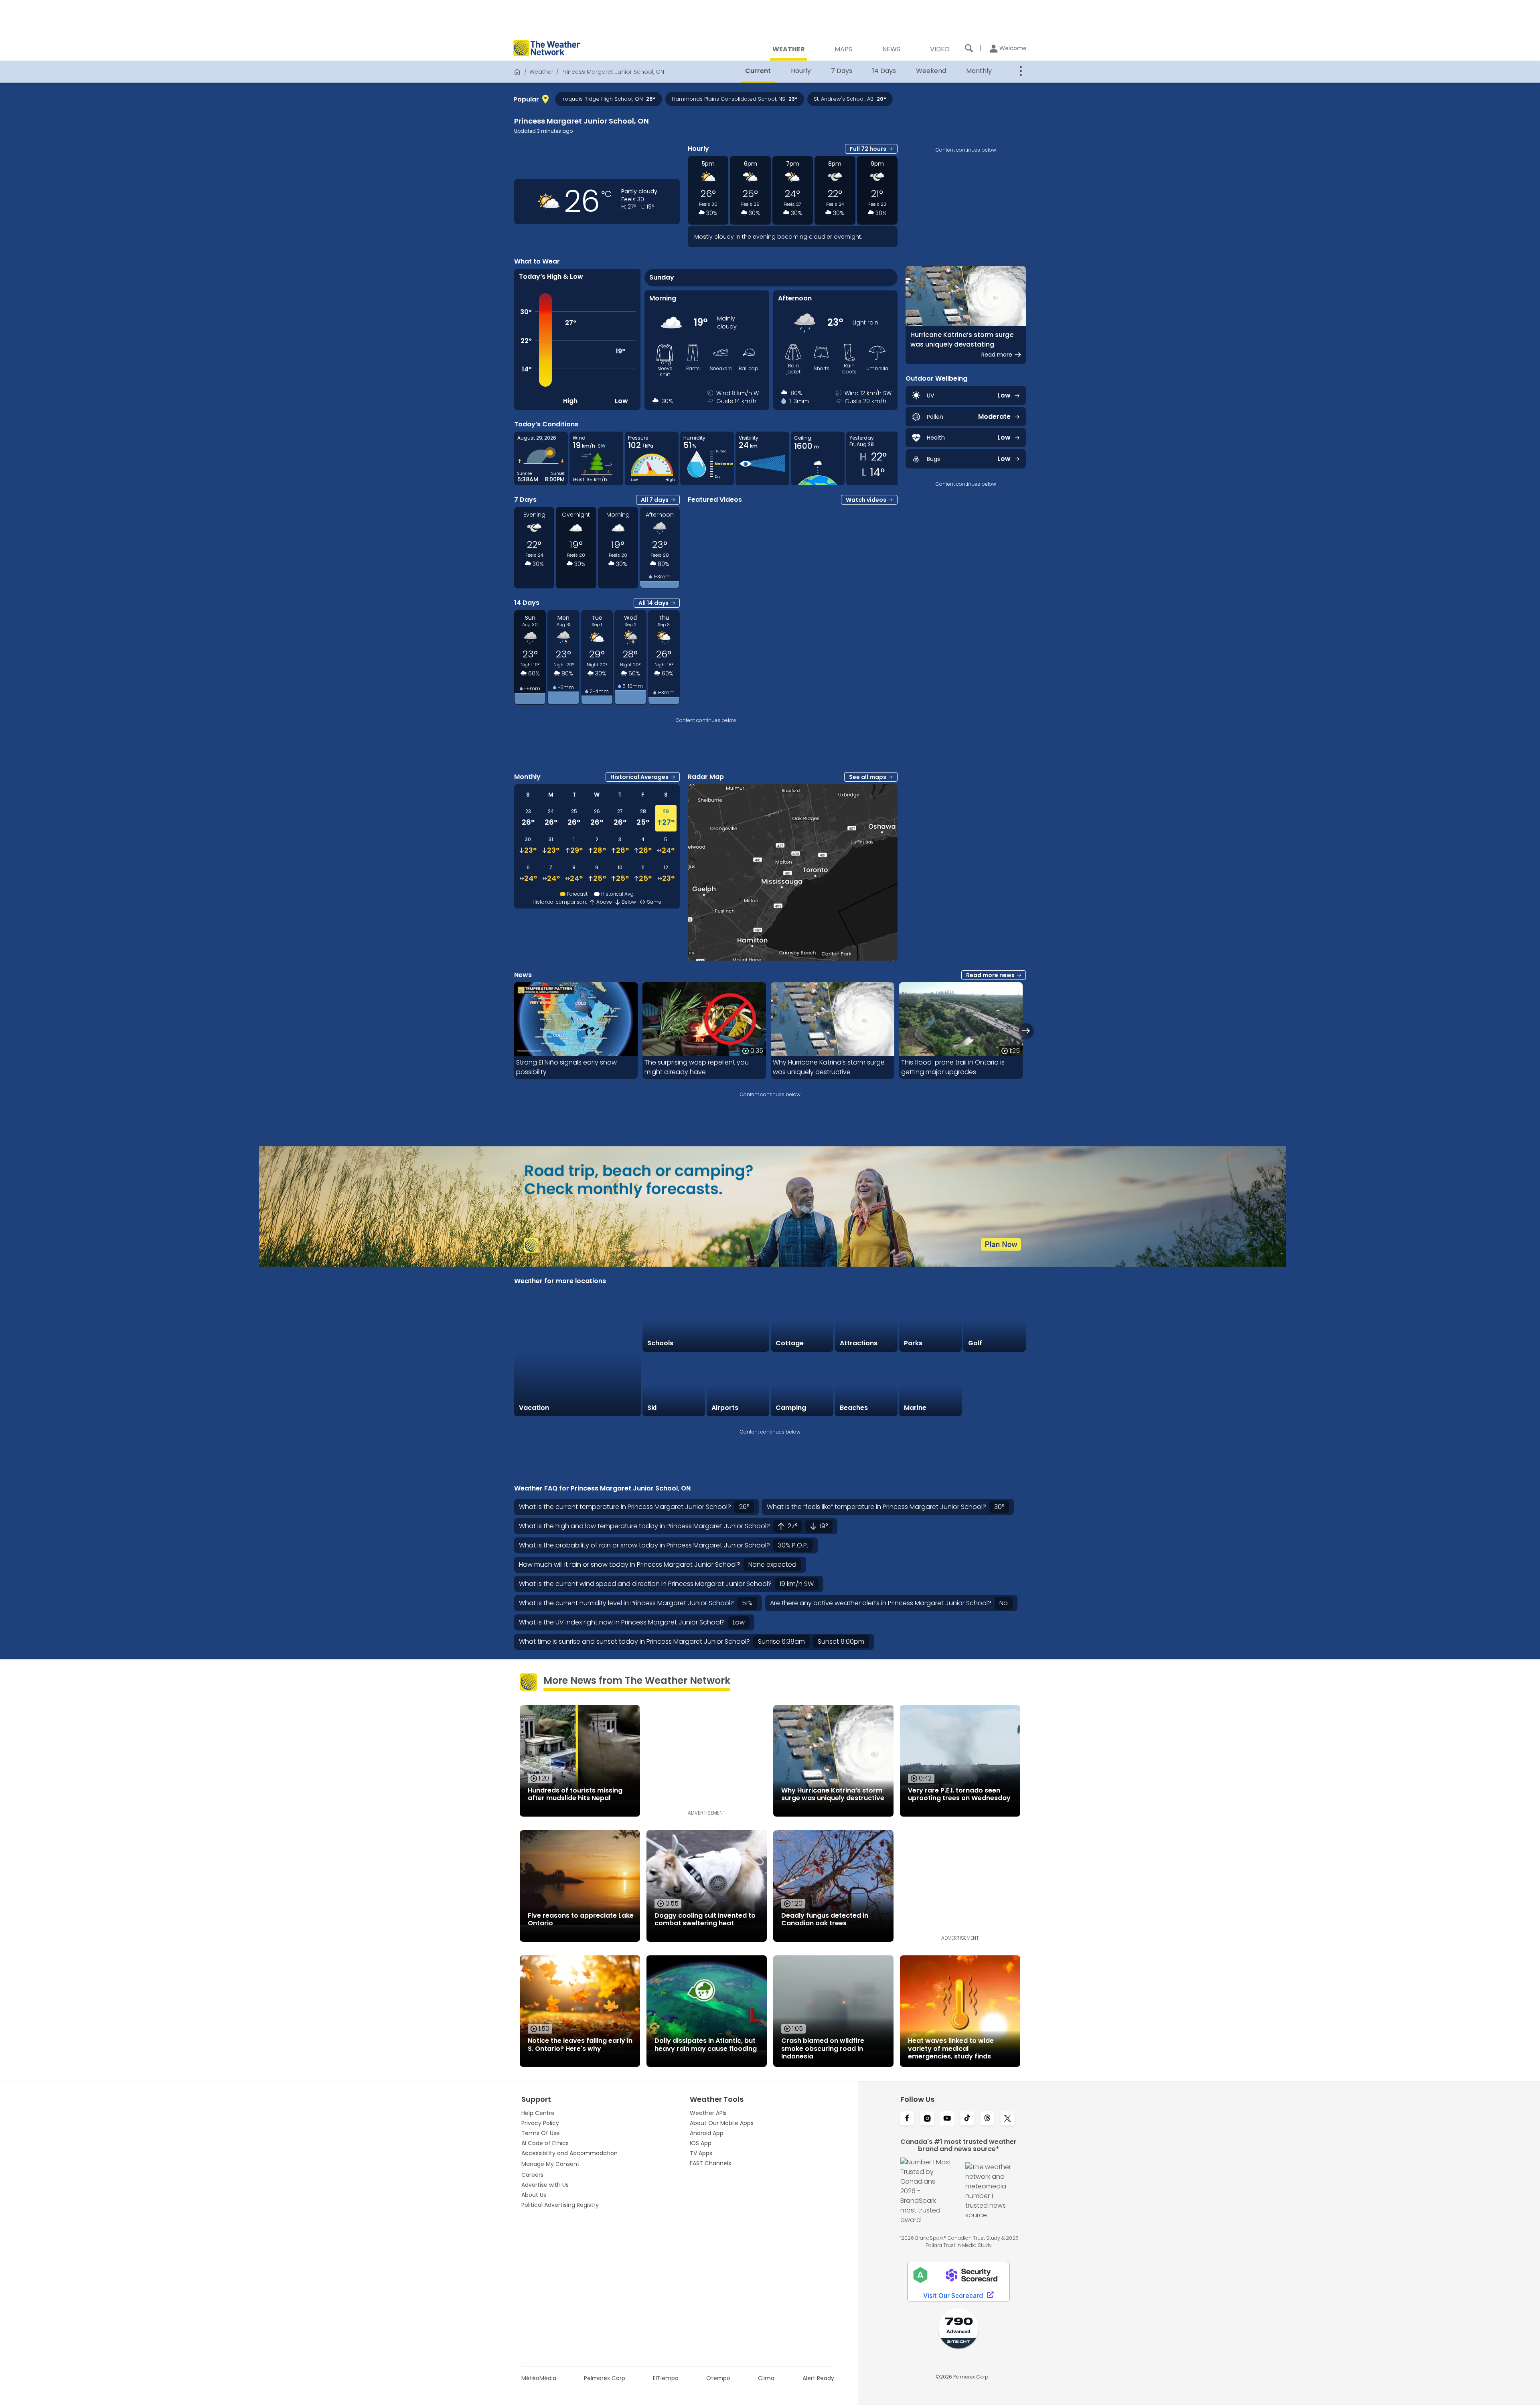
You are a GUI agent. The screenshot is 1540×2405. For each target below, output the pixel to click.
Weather (541, 72)
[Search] (969, 48)
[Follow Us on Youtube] (947, 2119)
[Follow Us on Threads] (987, 2119)
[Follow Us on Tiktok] (967, 2119)
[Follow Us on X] (1007, 2119)
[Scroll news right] (1026, 1031)
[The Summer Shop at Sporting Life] (995, 1385)
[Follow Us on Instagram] (927, 2119)
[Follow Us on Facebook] (907, 2119)
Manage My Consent (550, 2164)
